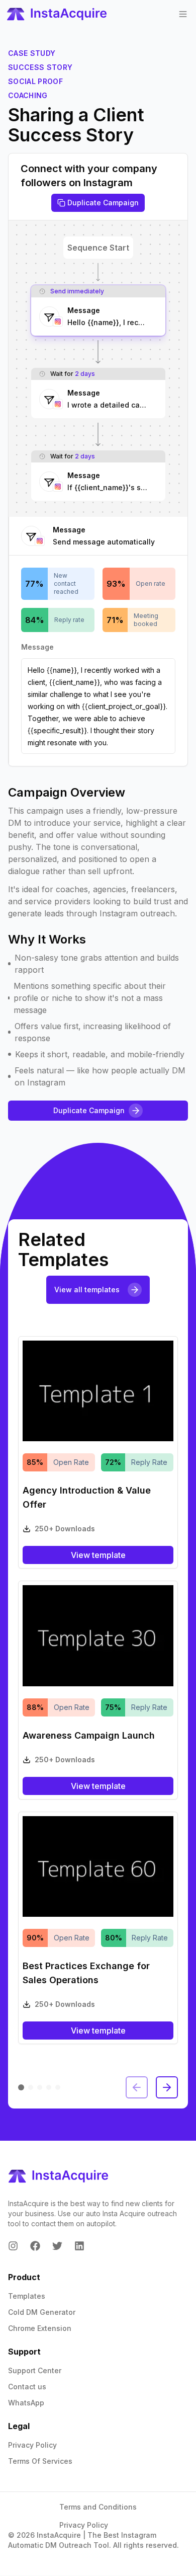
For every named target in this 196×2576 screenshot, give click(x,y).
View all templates (87, 1290)
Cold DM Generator (42, 2312)
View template (98, 1555)
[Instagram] (13, 2246)
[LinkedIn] (79, 2246)
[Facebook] (35, 2246)
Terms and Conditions (98, 2507)
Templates (27, 2296)
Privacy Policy (32, 2445)
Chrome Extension (40, 2328)
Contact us (27, 2387)
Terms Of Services (40, 2461)
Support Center (35, 2370)
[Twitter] (57, 2246)
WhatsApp (26, 2403)
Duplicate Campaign (103, 203)
